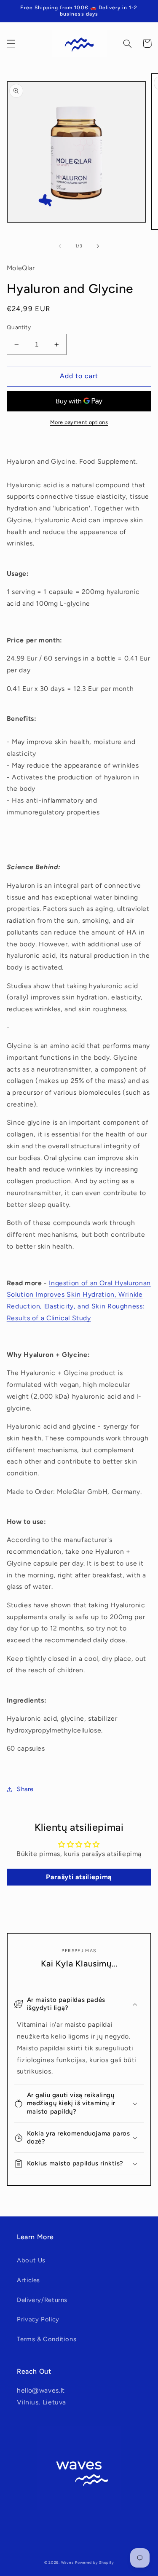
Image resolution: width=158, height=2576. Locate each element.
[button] (11, 43)
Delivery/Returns (42, 2300)
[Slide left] (60, 246)
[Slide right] (98, 246)
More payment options (79, 422)
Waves (67, 2563)
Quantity (19, 327)
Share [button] (25, 1789)
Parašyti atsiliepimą (79, 1877)
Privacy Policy (38, 2319)
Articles (28, 2280)
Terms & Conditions (47, 2339)
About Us (31, 2260)
